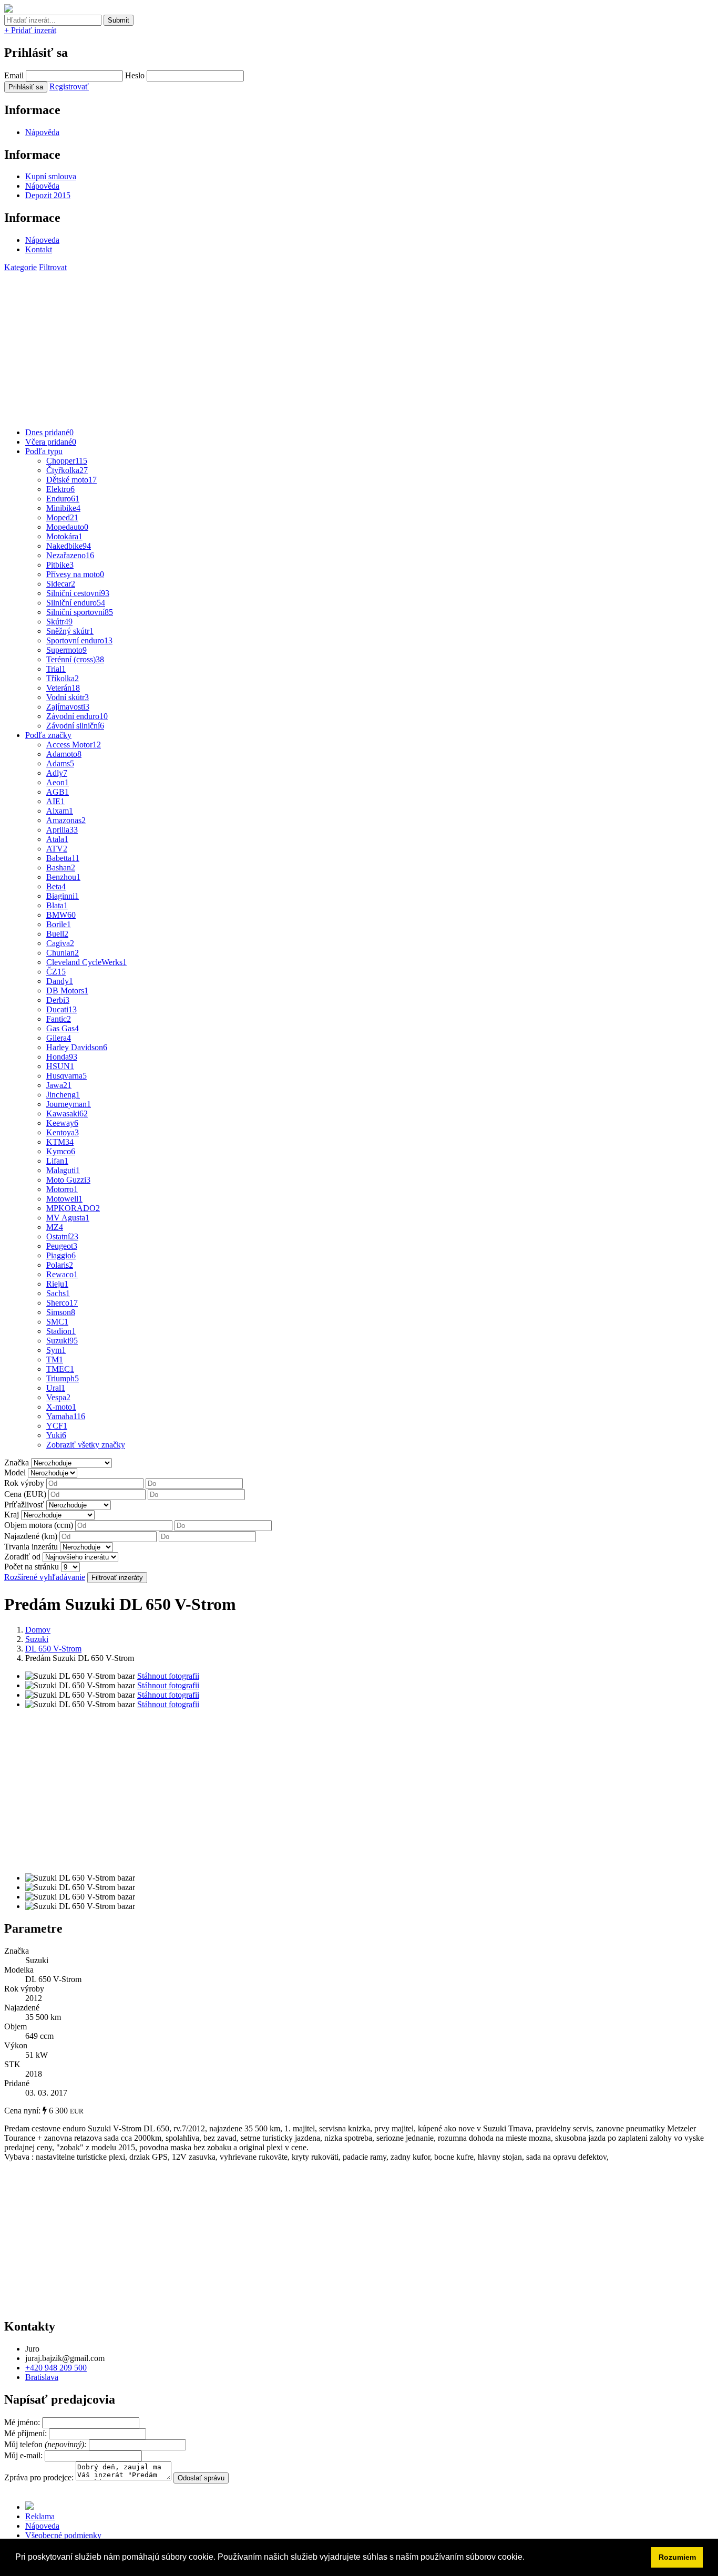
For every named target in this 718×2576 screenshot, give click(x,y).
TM (55, 1359)
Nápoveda (42, 240)
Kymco (61, 1151)
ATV (57, 849)
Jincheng (63, 1095)
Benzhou (63, 877)
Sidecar (61, 584)
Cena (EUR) (25, 1494)
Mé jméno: (23, 2422)
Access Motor (74, 745)
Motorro (62, 1189)
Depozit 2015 (48, 195)
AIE (55, 801)
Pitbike (60, 565)
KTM (60, 1142)
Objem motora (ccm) (39, 1525)
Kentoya (63, 1132)
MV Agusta (68, 1218)
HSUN (60, 1066)
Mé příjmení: (27, 2433)
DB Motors (67, 991)
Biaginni (63, 896)
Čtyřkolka (67, 470)
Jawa (59, 1085)
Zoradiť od (22, 1557)
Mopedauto (67, 527)
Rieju (57, 1284)
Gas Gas (63, 1028)
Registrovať (69, 86)
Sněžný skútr (70, 631)
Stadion (61, 1331)
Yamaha (66, 1416)
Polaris (60, 1265)
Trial (56, 669)
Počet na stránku (32, 1567)
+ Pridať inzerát (30, 30)
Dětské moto (71, 480)
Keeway (62, 1123)
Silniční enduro (76, 603)
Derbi (58, 1000)
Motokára (64, 536)
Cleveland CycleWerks (86, 962)
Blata (57, 905)
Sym (56, 1350)
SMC (57, 1322)
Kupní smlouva (51, 176)
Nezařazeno (70, 555)
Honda (62, 1057)
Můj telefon (47, 2444)
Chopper (67, 461)
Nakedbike (69, 546)
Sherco (62, 1303)
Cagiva (60, 943)
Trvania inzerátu (31, 1547)
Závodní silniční (75, 726)
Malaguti (63, 1170)
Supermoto (66, 650)
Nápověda (42, 132)
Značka (17, 1463)
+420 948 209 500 (56, 2368)
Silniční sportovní (80, 612)
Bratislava (42, 2377)
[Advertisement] (320, 346)
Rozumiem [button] (677, 2557)
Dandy (60, 981)
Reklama (40, 2516)
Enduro (63, 499)
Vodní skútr (68, 697)
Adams (60, 763)
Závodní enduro (77, 716)
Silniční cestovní (78, 593)
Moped (62, 517)
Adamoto (64, 754)
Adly (57, 773)
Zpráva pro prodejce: (40, 2477)
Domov (38, 1630)
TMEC (60, 1369)
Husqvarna (66, 1076)
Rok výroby (24, 1483)
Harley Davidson (77, 1047)
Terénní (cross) (75, 659)
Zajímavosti (68, 707)
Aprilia (62, 830)
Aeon (58, 782)
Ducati (61, 1009)
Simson (61, 1312)
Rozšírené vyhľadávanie (45, 1577)
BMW (61, 915)
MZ (55, 1227)
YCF (57, 1426)
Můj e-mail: (23, 2455)
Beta (56, 886)
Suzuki (62, 1341)
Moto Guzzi (68, 1180)
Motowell (64, 1199)
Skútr (59, 622)
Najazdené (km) (31, 1536)
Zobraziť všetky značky (86, 1445)
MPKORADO (73, 1208)
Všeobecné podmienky (63, 2535)
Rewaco (62, 1274)
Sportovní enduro (79, 640)
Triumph (63, 1378)
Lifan (57, 1161)
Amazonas (66, 820)
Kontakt (39, 249)
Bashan (61, 868)
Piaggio (61, 1255)
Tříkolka (63, 678)
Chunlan (63, 953)
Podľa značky (48, 735)
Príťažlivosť (24, 1505)
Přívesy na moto (75, 574)
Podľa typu (44, 451)
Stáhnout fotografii (168, 1676)
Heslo (135, 75)
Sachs (58, 1293)
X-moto (61, 1407)
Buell (57, 934)
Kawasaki (67, 1113)
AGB (58, 792)
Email (14, 75)
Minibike (63, 508)
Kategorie (20, 267)
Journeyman (69, 1104)
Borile (59, 924)
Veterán (63, 688)
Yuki (56, 1435)
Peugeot (62, 1246)
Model (15, 1472)
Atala (57, 839)
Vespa (58, 1397)
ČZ (56, 972)
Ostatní (62, 1236)
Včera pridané (51, 442)
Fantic (59, 1019)
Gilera (59, 1038)
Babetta (63, 858)
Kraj (12, 1515)
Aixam (60, 811)
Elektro (60, 489)
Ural (56, 1388)
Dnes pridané (49, 432)
